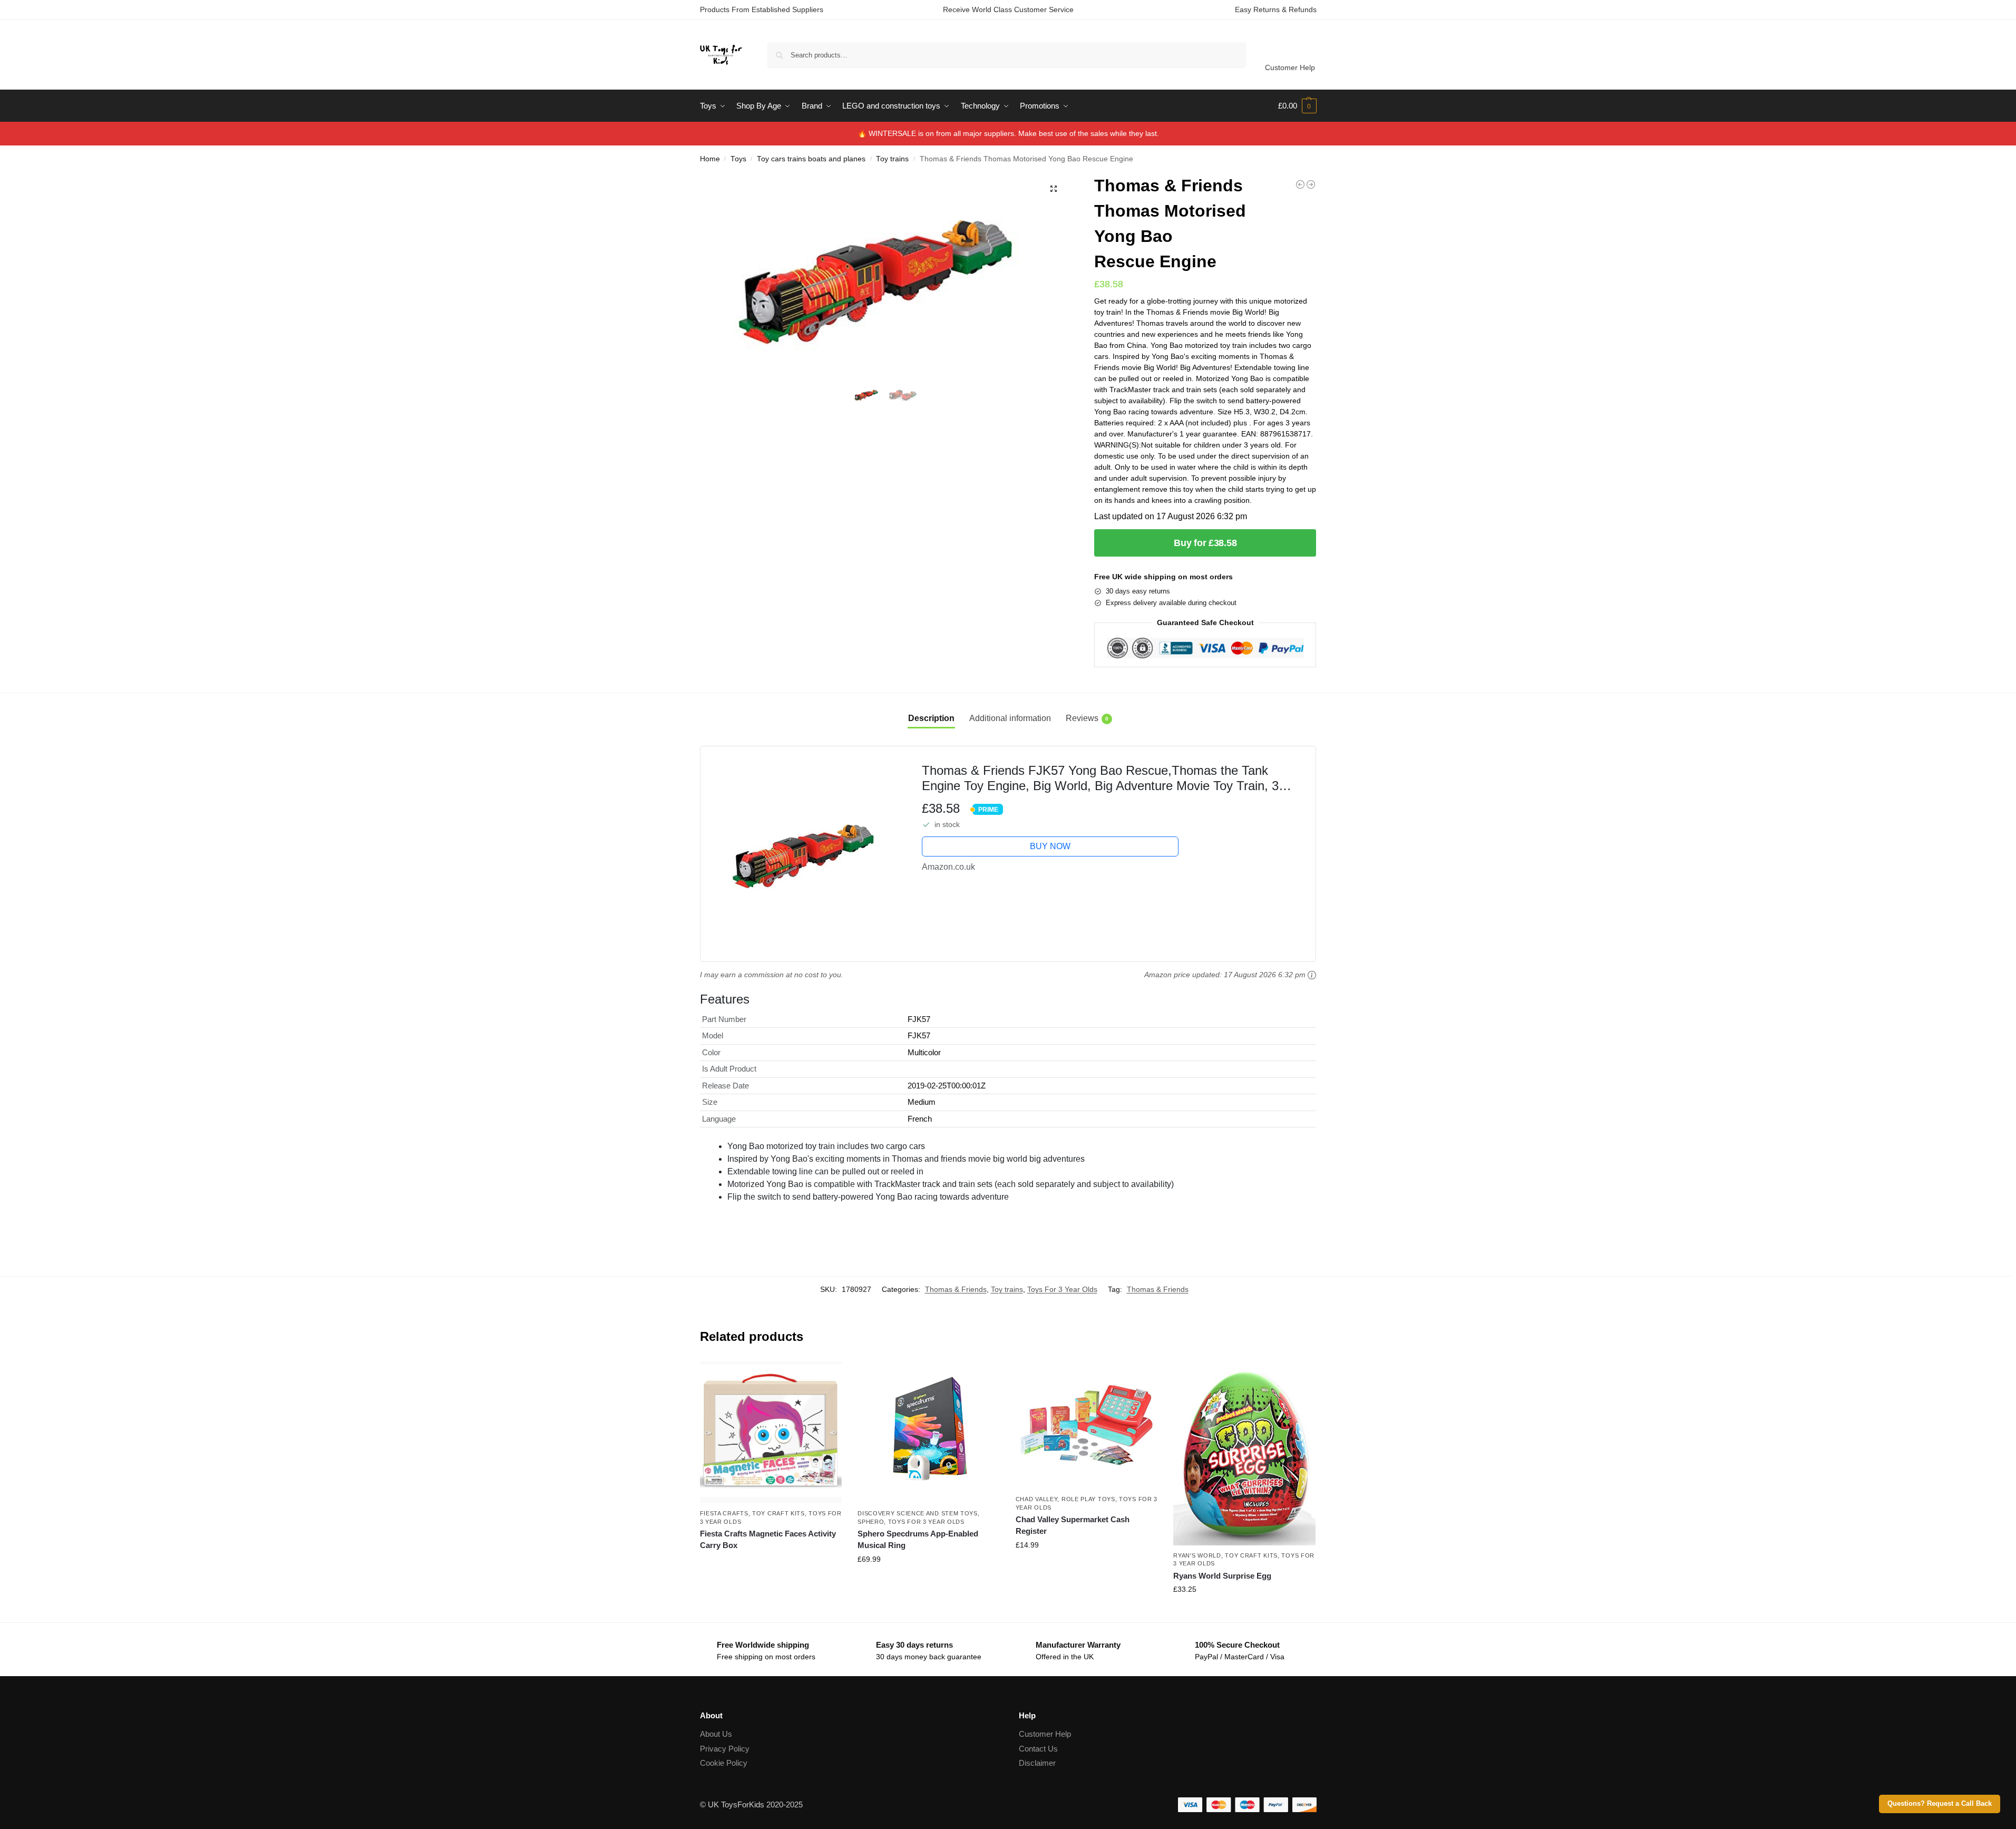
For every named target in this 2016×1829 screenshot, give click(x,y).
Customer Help (1290, 67)
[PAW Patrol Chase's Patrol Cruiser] (1300, 184)
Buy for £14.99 (1087, 1568)
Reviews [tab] (1087, 718)
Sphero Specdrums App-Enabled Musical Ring (918, 1540)
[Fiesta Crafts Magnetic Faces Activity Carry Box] (771, 1432)
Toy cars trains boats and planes (811, 159)
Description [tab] (931, 718)
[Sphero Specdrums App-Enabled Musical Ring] (929, 1432)
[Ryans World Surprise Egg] (1244, 1453)
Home (710, 159)
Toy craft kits (778, 1513)
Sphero (871, 1522)
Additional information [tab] (1010, 718)
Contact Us (1038, 1749)
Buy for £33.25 (1244, 1612)
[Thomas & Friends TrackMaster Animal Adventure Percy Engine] (1311, 184)
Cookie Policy (724, 1763)
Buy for (771, 1564)
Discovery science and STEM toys (918, 1513)
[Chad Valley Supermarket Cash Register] (1087, 1425)
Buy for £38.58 (1205, 543)
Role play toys (1088, 1499)
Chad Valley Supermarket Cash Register (1073, 1525)
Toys (738, 159)
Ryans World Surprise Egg (1222, 1576)
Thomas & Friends (956, 1289)
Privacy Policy (725, 1749)
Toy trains (892, 159)
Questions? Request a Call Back (1940, 1804)
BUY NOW (1050, 846)
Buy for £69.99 (929, 1582)
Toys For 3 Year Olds (1062, 1289)
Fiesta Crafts (724, 1513)
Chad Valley (1037, 1499)
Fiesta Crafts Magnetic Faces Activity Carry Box (768, 1540)
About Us (716, 1734)
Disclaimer (1037, 1763)
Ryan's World (1197, 1555)
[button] (1297, 106)
